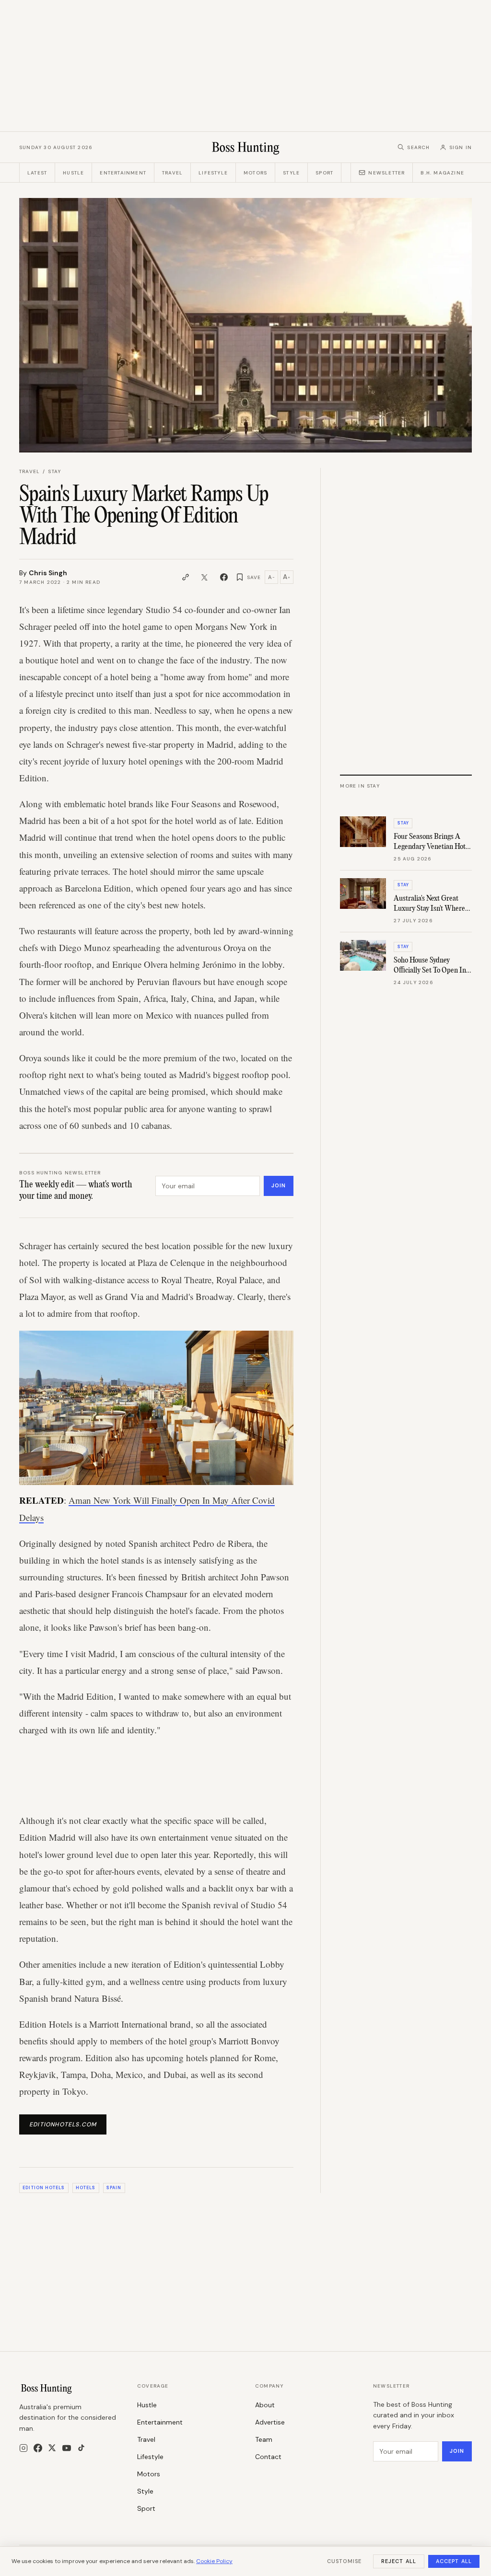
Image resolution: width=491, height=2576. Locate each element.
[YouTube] (67, 2448)
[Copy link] (186, 577)
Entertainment (123, 173)
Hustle (73, 173)
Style (291, 173)
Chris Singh (48, 573)
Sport (324, 173)
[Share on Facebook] (224, 577)
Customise (344, 2561)
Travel (172, 173)
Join (279, 1185)
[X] (52, 2448)
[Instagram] (23, 2448)
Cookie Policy (214, 2561)
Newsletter (386, 173)
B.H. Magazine (442, 173)
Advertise (270, 2422)
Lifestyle (213, 173)
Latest (37, 173)
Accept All (454, 2561)
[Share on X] (205, 577)
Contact (268, 2457)
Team (264, 2439)
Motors (255, 173)
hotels (86, 2188)
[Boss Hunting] (246, 147)
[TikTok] (81, 2448)
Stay (54, 471)
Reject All (399, 2561)
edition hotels (44, 2188)
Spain (114, 2188)
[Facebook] (38, 2448)
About (265, 2405)
